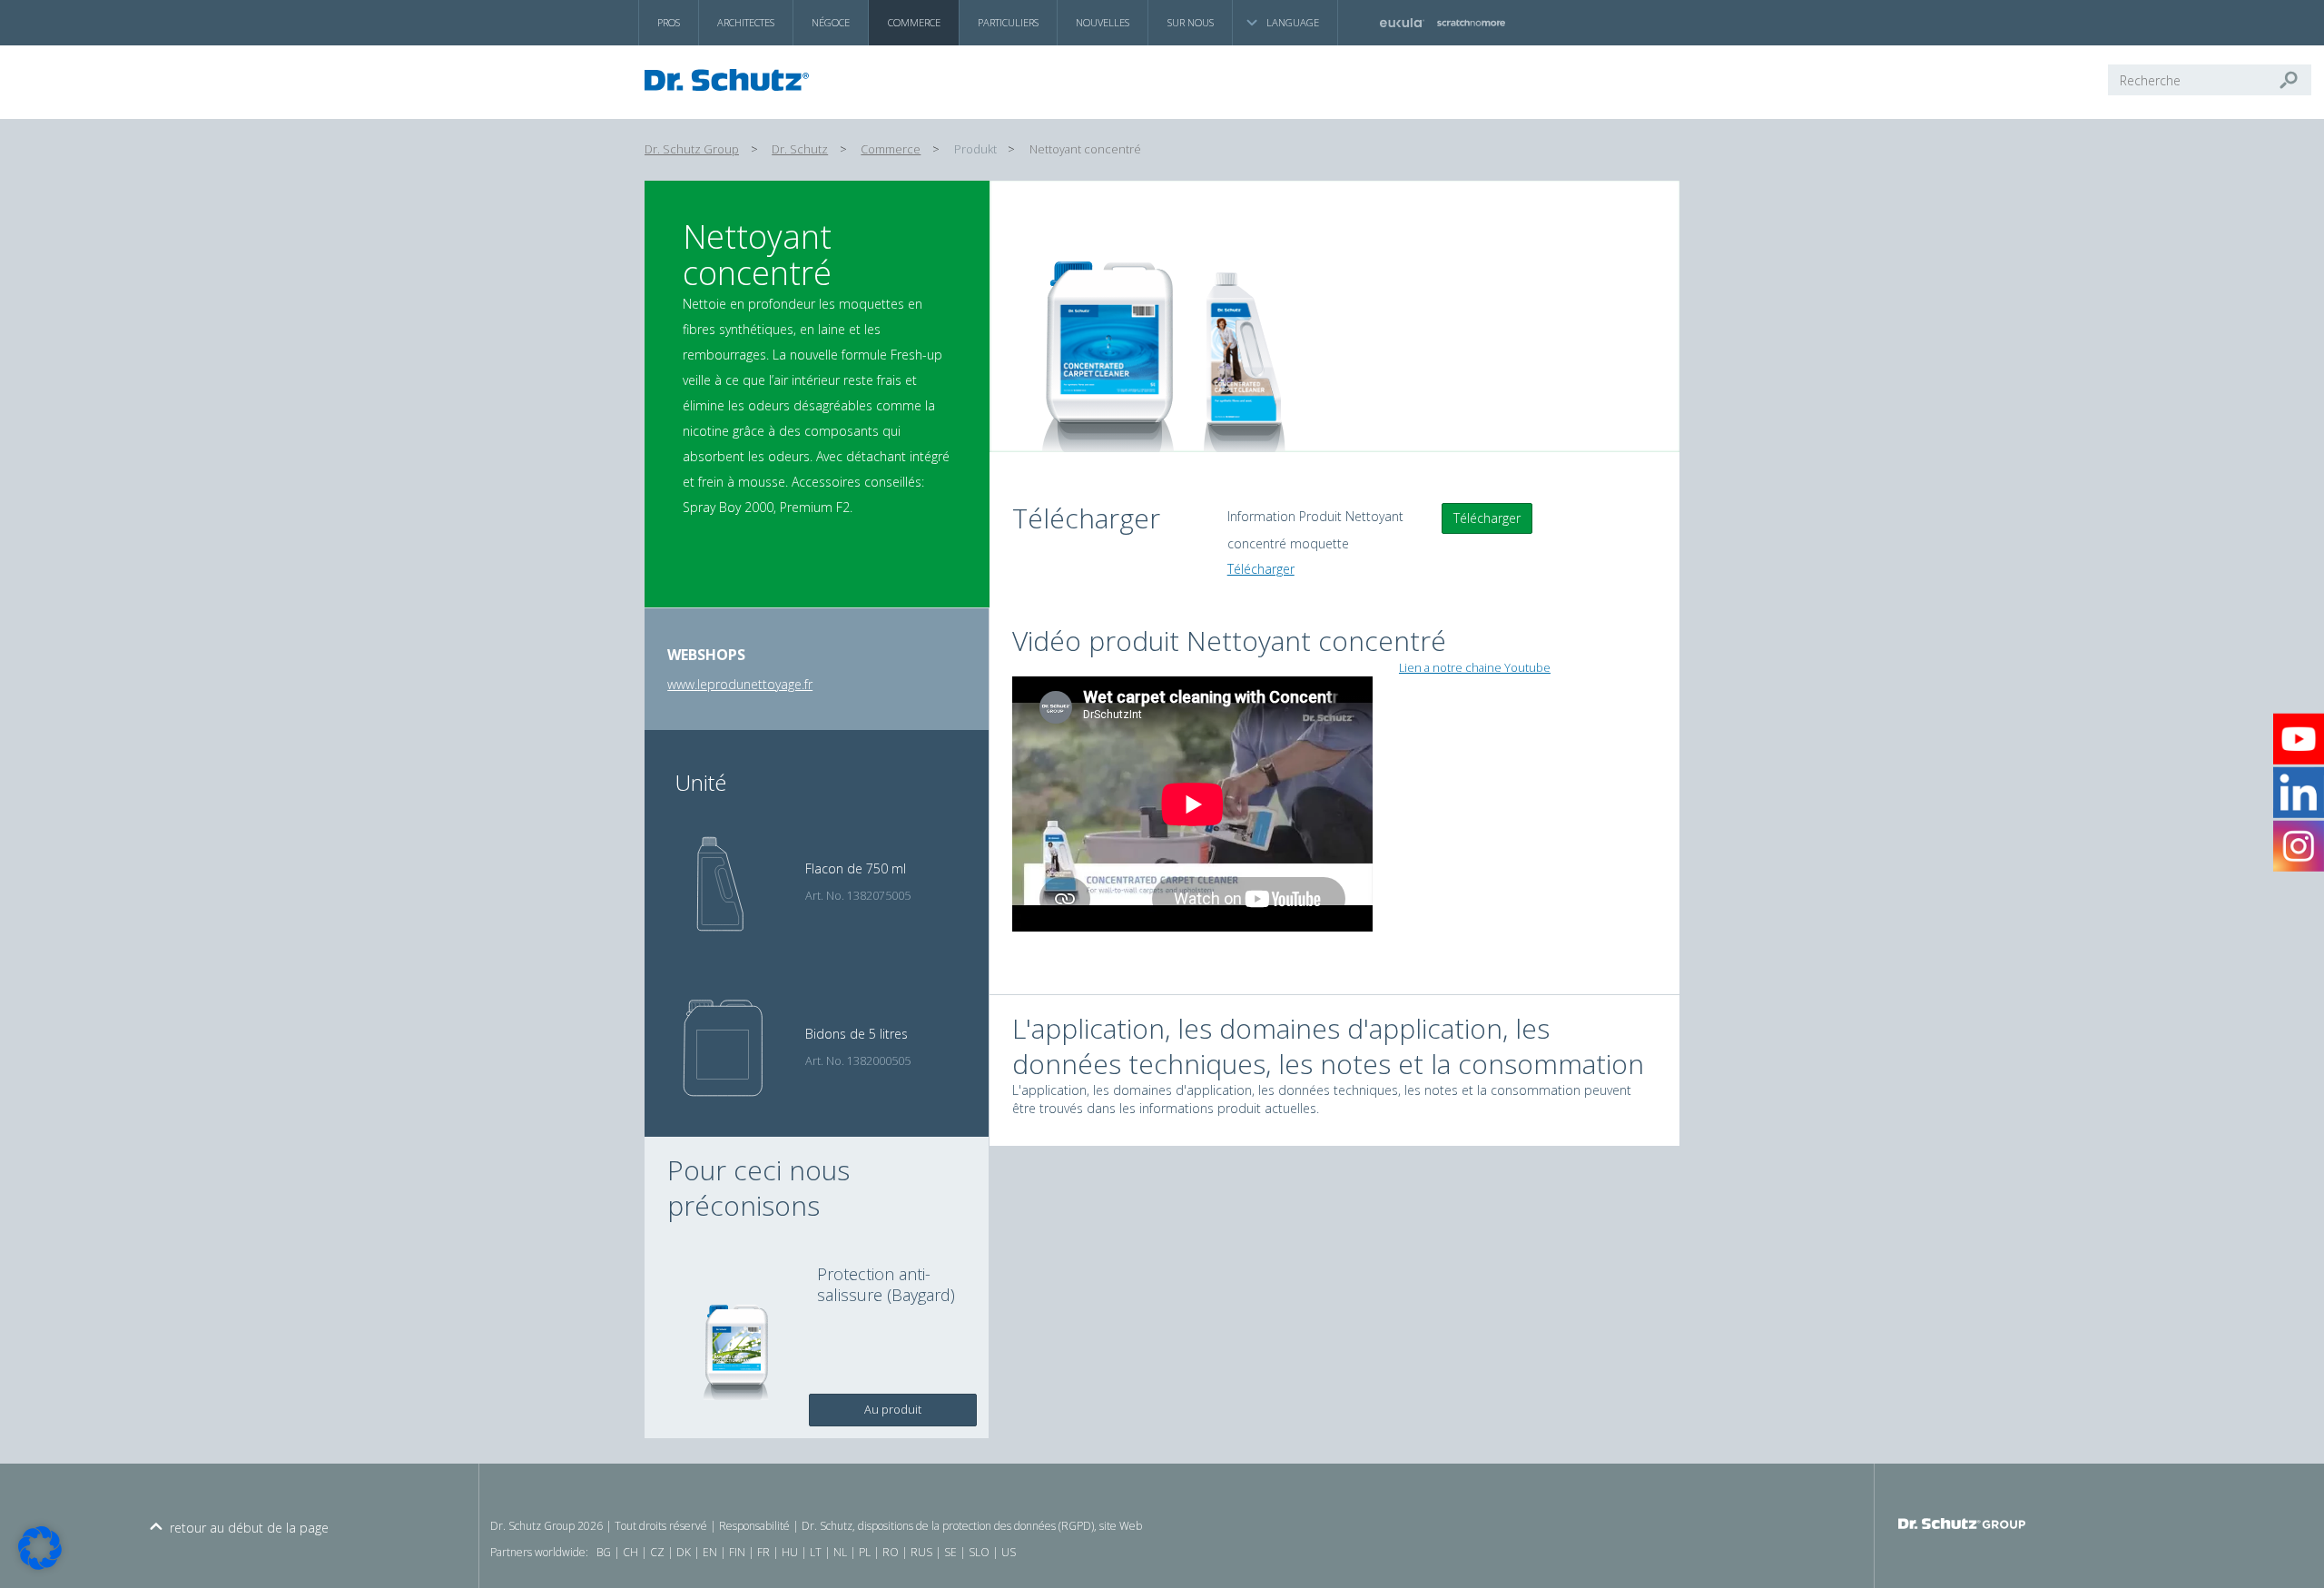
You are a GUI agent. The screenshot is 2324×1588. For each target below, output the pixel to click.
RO (891, 1552)
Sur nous (1191, 22)
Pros (669, 22)
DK (684, 1552)
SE (950, 1552)
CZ (657, 1552)
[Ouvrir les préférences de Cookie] (40, 1565)
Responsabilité (754, 1526)
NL (840, 1552)
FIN (737, 1552)
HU (790, 1552)
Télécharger (1487, 518)
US (1009, 1552)
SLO (979, 1552)
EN (710, 1552)
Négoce (831, 22)
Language (1293, 22)
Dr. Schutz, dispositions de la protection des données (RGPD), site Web (972, 1526)
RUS (921, 1552)
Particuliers (1008, 22)
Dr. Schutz (800, 149)
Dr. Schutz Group (692, 149)
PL (865, 1552)
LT (816, 1552)
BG (604, 1552)
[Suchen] (2296, 80)
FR (763, 1552)
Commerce (914, 22)
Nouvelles (1103, 22)
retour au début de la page (249, 1528)
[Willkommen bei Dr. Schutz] (732, 80)
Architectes (746, 22)
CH (630, 1552)
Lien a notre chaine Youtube (1475, 668)
